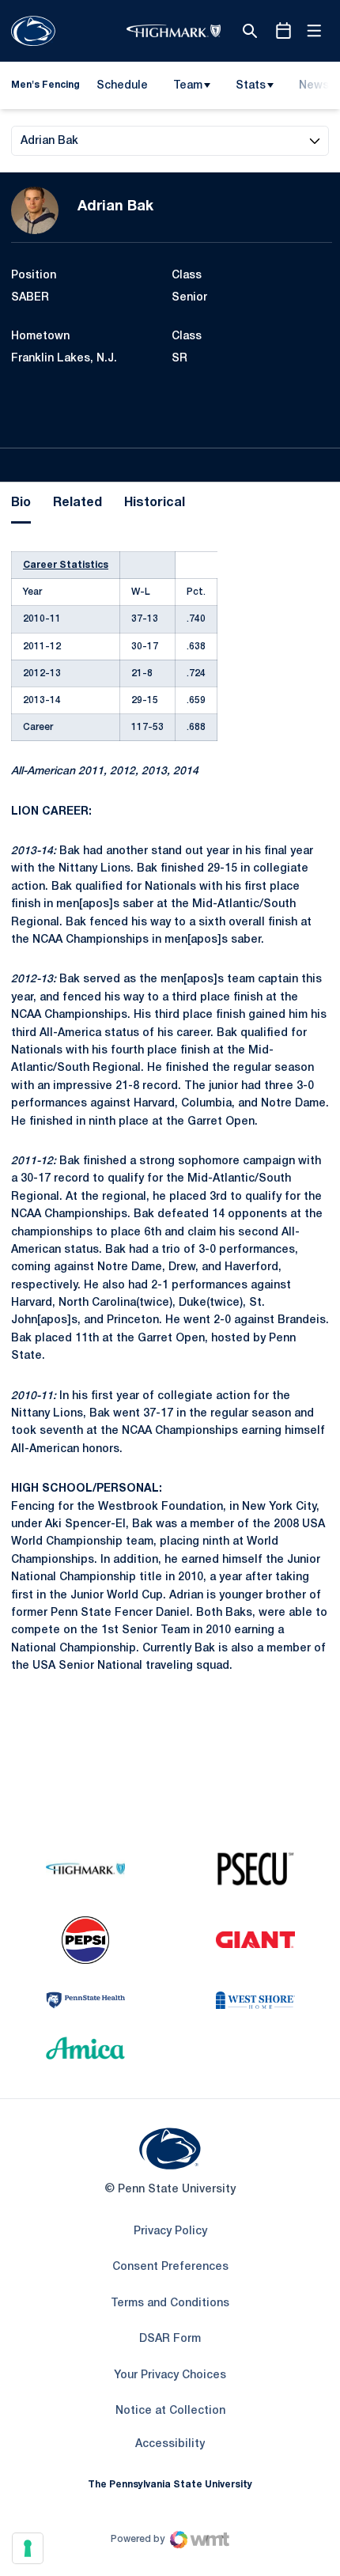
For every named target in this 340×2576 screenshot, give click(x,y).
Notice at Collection (170, 2411)
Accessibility (170, 2444)
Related (77, 503)
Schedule (122, 86)
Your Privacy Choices (170, 2376)
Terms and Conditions (170, 2304)
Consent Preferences (170, 2267)
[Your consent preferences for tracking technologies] (28, 2548)
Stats (251, 86)
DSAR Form (170, 2339)
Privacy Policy (170, 2232)
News (314, 86)
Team (188, 86)
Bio (21, 503)
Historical (155, 503)
